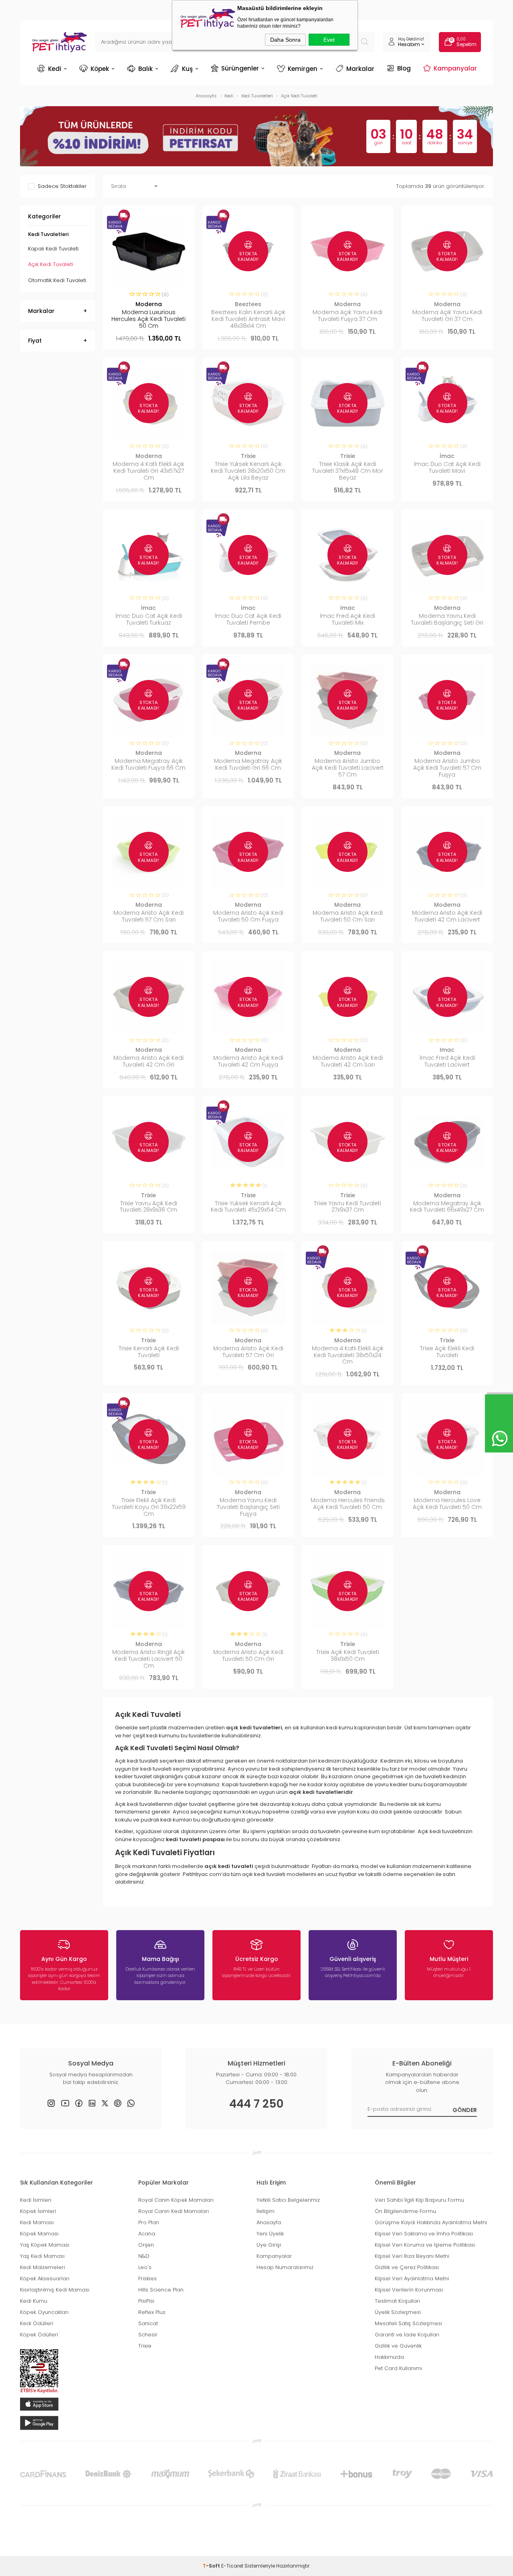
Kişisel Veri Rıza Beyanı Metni (412, 2256)
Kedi (55, 69)
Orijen (146, 2245)
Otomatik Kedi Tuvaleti (57, 280)
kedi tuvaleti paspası (195, 1839)
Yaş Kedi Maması (42, 2256)
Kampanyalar (455, 68)
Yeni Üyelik (270, 2234)
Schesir (148, 2335)
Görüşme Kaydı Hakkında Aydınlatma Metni (431, 2222)
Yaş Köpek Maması (45, 2245)
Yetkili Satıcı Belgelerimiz (288, 2200)
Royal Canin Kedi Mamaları (174, 2211)
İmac (447, 456)
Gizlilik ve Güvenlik (398, 2346)
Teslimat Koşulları (397, 2301)
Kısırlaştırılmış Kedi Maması (55, 2290)
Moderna (149, 304)
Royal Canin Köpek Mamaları (176, 2200)
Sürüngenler (240, 68)
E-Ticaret (232, 2566)
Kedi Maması (37, 2222)
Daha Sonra (285, 40)
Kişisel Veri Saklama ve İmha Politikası (424, 2234)
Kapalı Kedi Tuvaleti (53, 249)
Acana (147, 2234)
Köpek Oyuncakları (44, 2312)
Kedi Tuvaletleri (48, 234)
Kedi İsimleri (36, 2200)
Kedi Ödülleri (37, 2323)
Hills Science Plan (161, 2290)
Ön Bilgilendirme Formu (405, 2211)
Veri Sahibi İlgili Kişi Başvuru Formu (419, 2200)
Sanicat (148, 2323)
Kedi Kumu (34, 2301)
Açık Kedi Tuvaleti (50, 264)
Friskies (147, 2278)
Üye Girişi (269, 2245)
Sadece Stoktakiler (62, 186)
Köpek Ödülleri (39, 2335)
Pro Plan (149, 2222)
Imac (348, 608)
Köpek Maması (39, 2234)
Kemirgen (303, 69)
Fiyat (35, 341)
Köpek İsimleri (38, 2211)
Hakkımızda (389, 2357)
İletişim (266, 2211)
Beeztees (248, 304)
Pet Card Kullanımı (398, 2368)
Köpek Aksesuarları (45, 2278)
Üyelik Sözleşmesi (398, 2312)
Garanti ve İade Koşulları (407, 2335)
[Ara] (365, 42)
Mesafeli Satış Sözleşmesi (408, 2323)
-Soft (212, 2566)
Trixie (248, 456)
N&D (144, 2256)
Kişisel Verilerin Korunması (409, 2290)
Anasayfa (269, 2222)
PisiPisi (146, 2301)
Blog (404, 68)
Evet (329, 40)
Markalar (360, 69)
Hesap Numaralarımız (285, 2267)
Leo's (145, 2267)
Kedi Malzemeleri (42, 2267)
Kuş (187, 69)
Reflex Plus (152, 2312)
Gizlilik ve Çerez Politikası (407, 2267)
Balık (145, 69)
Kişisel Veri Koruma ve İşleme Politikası (425, 2245)
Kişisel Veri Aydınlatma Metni (412, 2278)
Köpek (100, 69)
